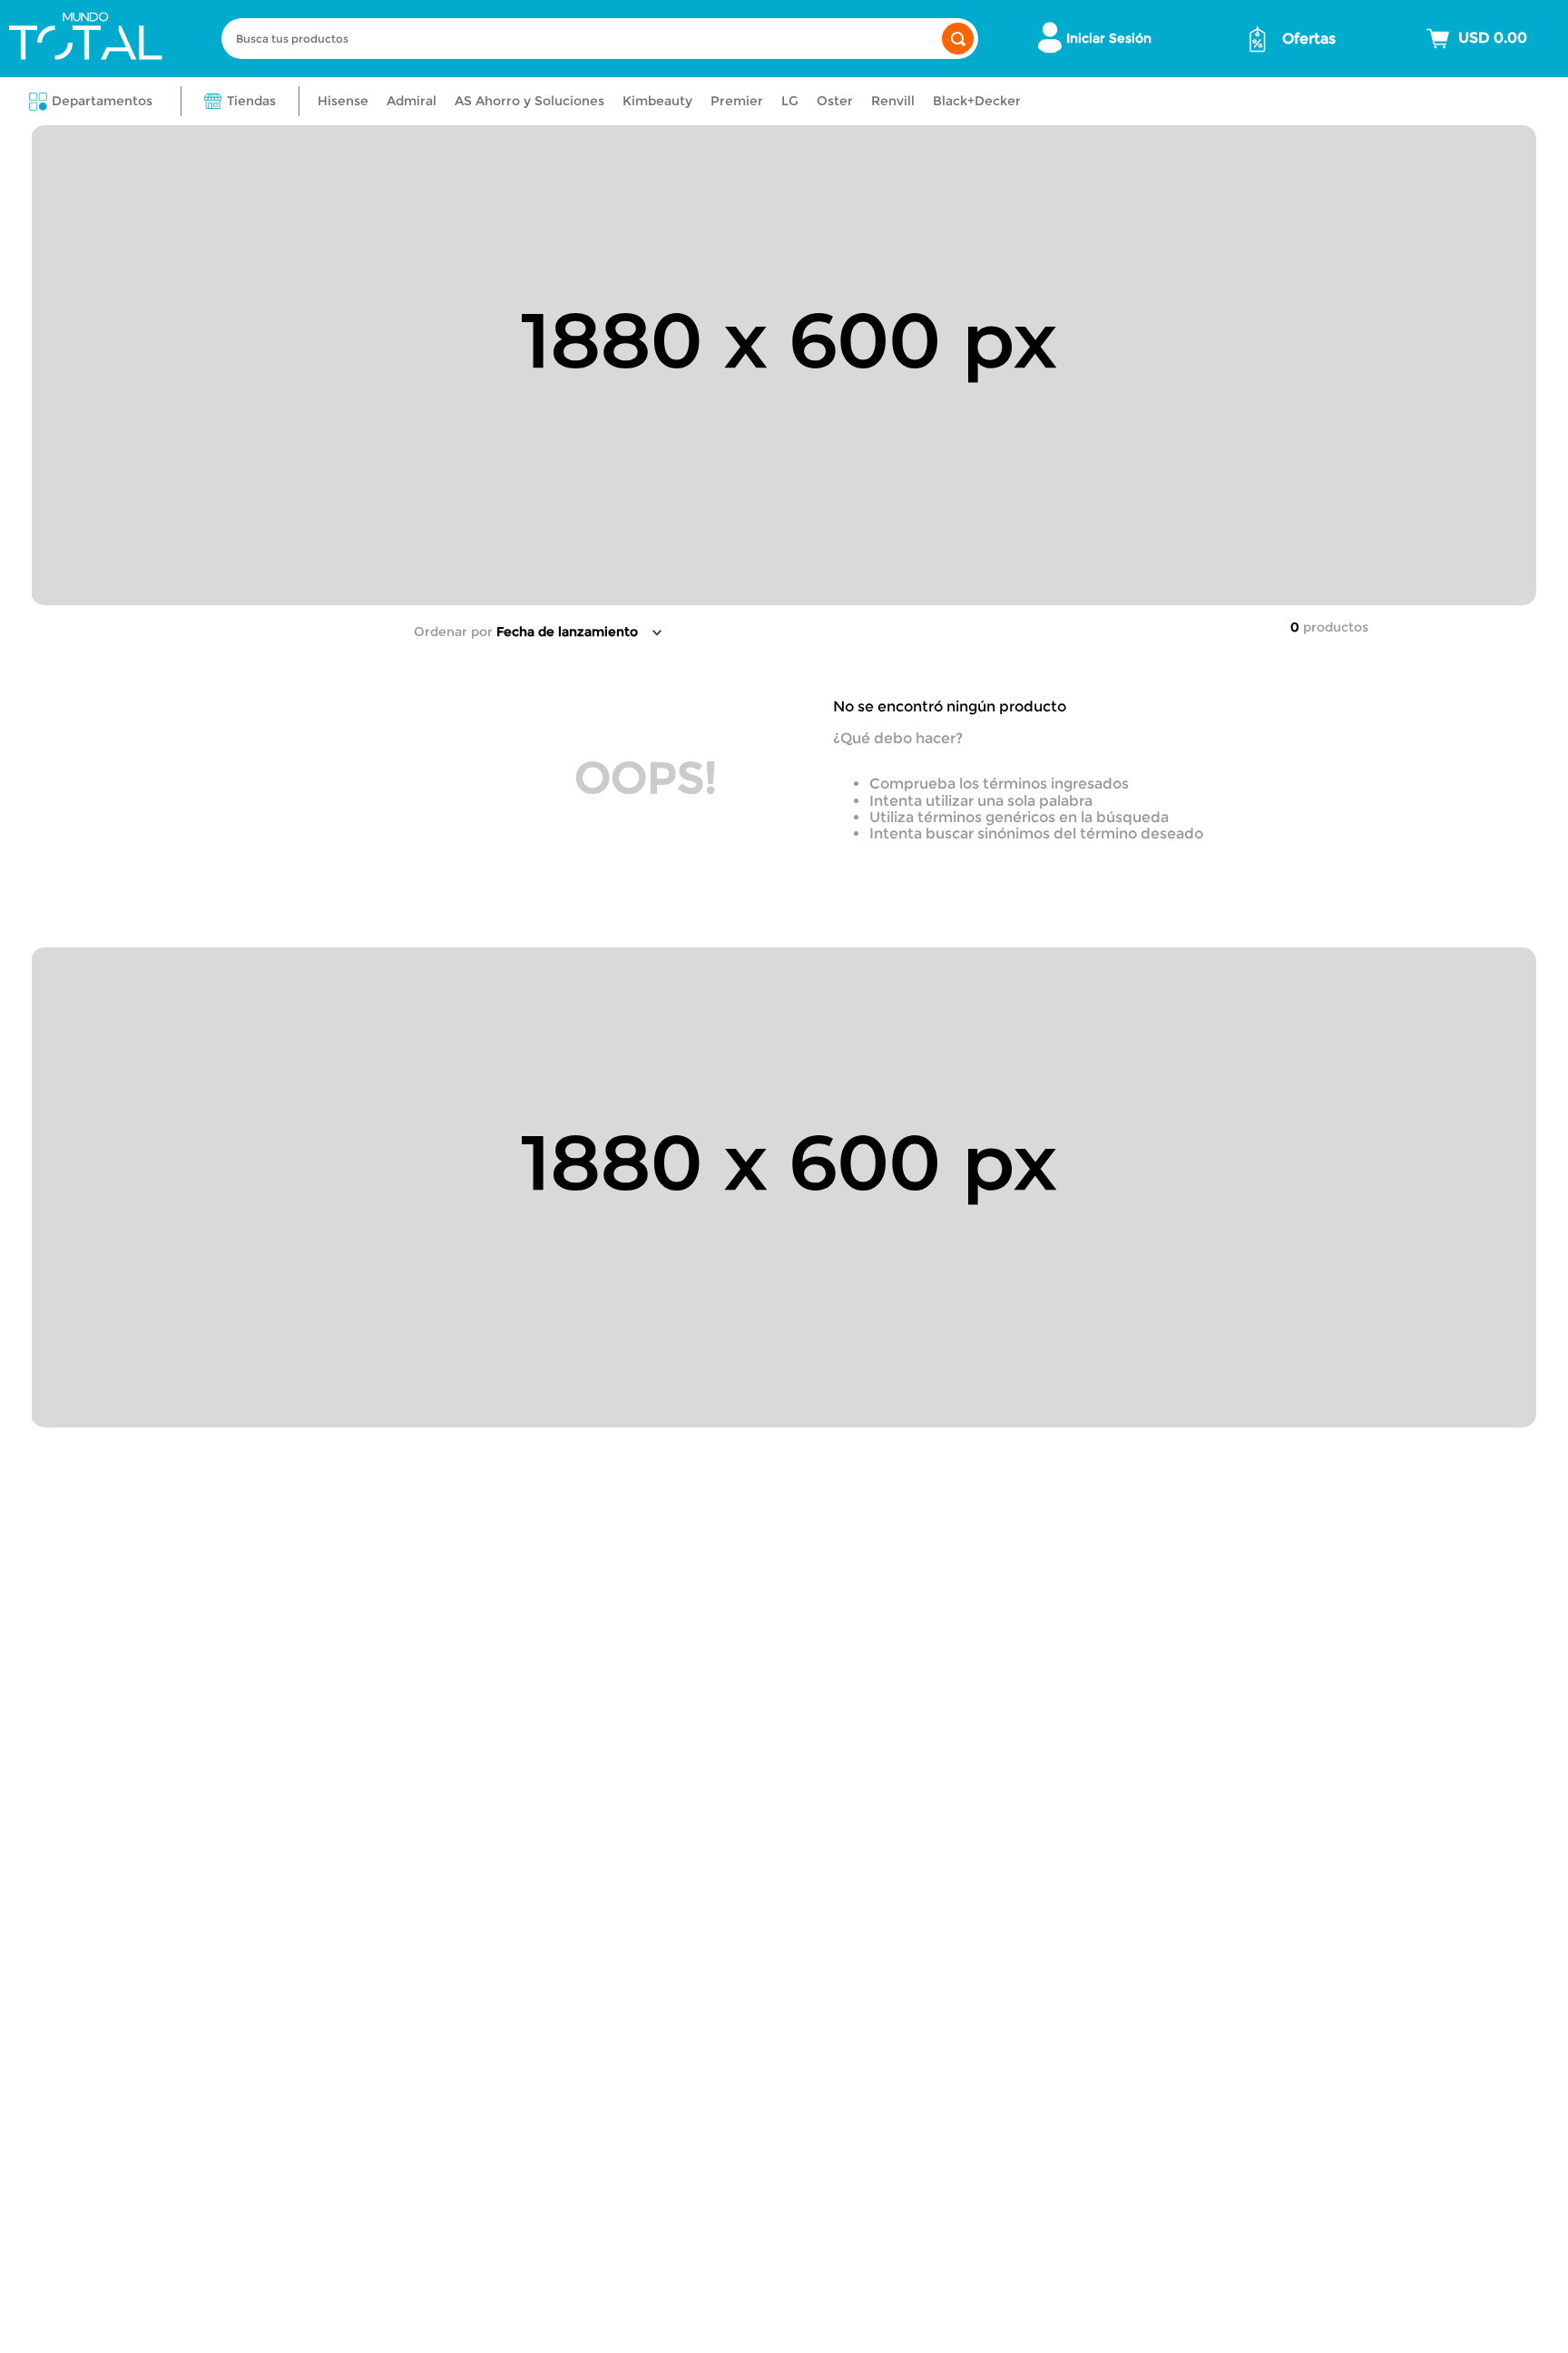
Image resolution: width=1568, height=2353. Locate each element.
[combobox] (600, 39)
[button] (90, 101)
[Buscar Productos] (958, 39)
